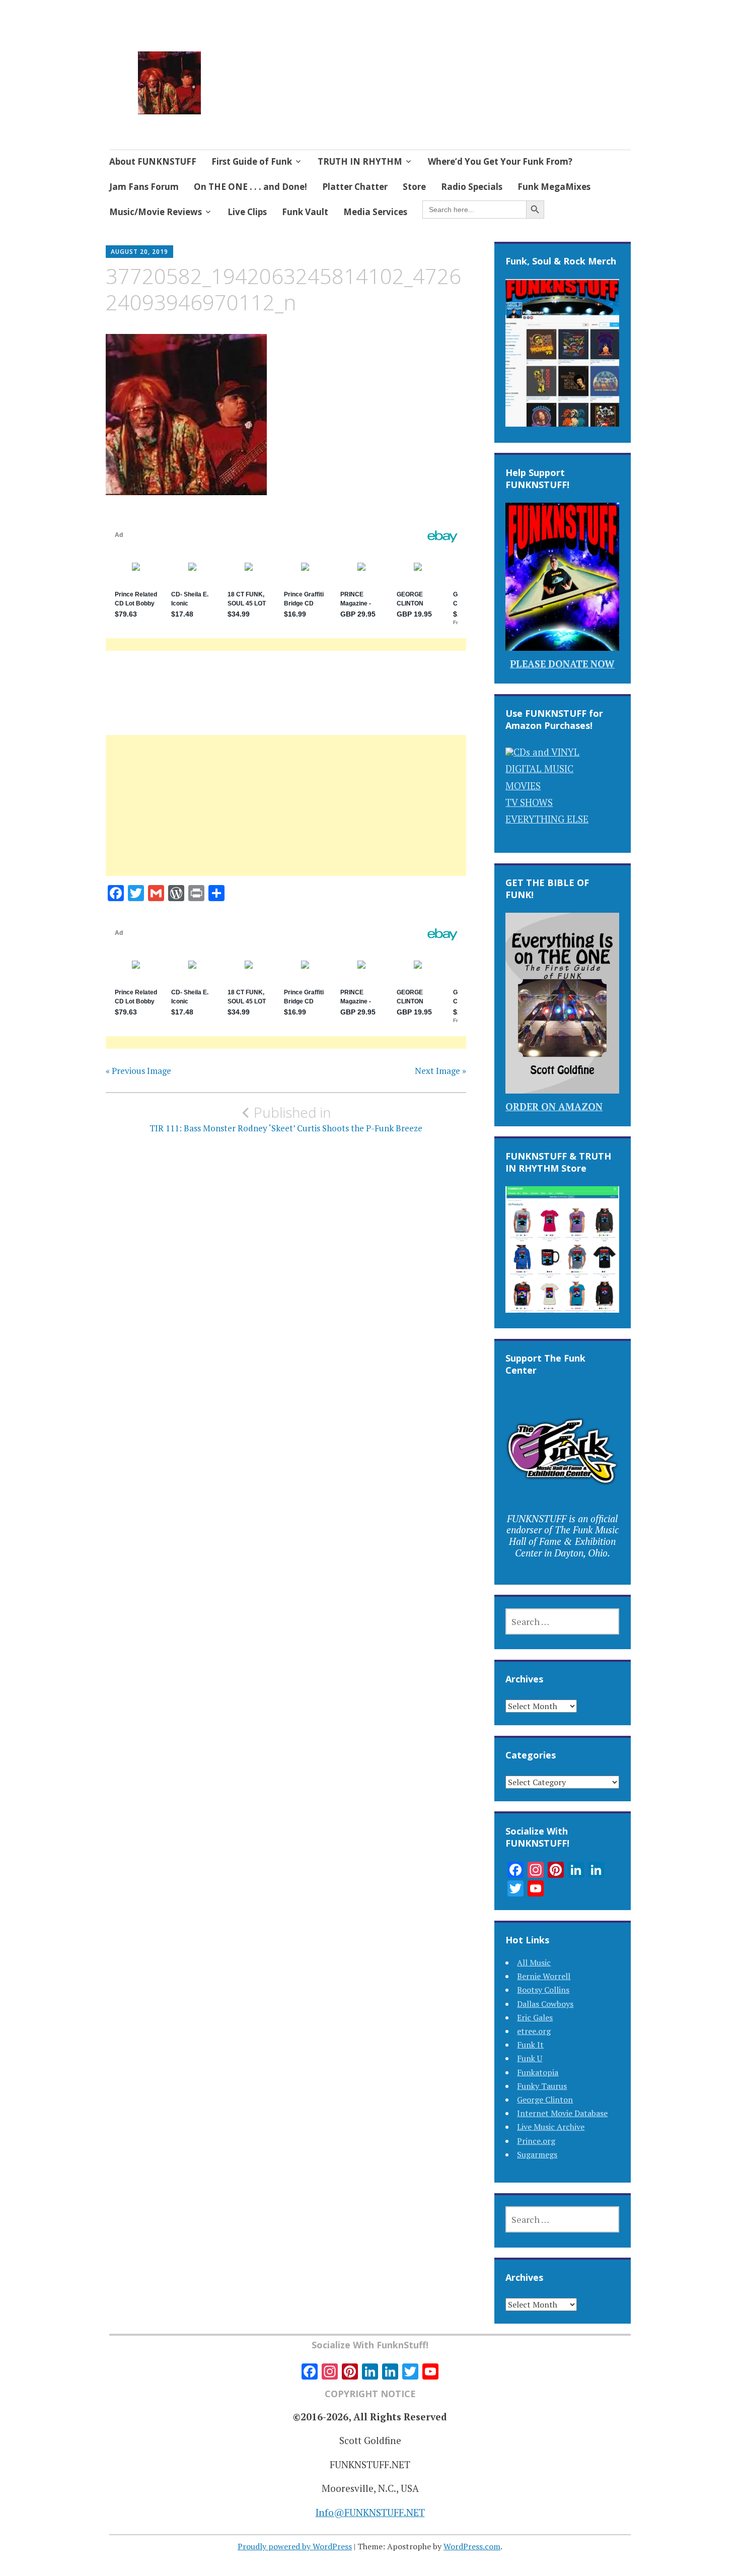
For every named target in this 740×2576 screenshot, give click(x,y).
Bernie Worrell (544, 1976)
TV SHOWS (529, 802)
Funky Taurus (542, 2086)
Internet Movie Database (562, 2113)
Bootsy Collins (543, 1990)
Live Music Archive (551, 2127)
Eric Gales (535, 2017)
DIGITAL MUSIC (539, 768)
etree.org (534, 2031)
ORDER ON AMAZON (554, 1106)
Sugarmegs (537, 2154)
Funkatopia (538, 2072)
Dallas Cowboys (545, 2004)
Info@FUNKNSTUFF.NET (370, 2512)
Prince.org (536, 2141)
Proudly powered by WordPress (295, 2546)
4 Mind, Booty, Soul (289, 70)
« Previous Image (138, 1071)
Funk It (530, 2045)
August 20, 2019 (139, 252)
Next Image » (440, 1071)
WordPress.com (472, 2546)
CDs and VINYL (546, 752)
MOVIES (523, 786)
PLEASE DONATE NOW (562, 664)
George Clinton (545, 2099)
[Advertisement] (286, 818)
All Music (534, 1962)
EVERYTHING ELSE (547, 819)
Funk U (530, 2058)
